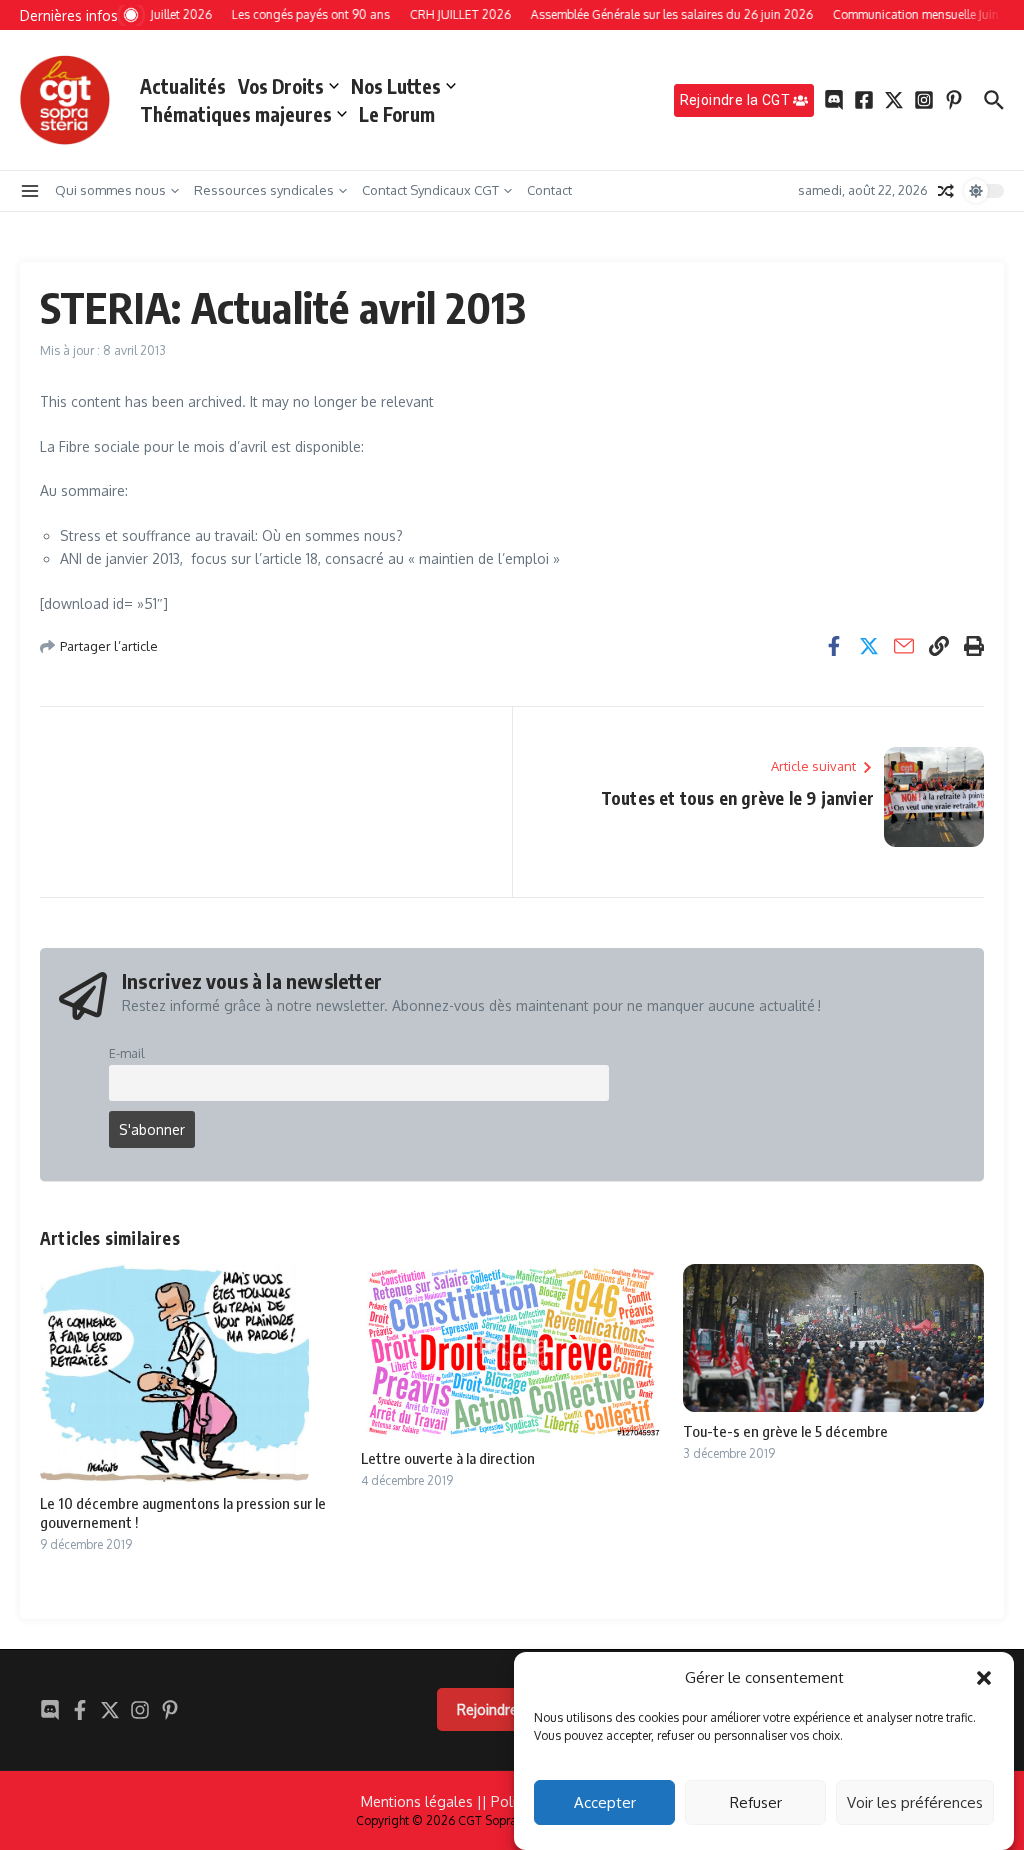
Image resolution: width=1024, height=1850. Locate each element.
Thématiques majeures (236, 114)
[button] (984, 1678)
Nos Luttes (396, 86)
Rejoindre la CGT (511, 1709)
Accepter (605, 1802)
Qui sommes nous (110, 190)
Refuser (756, 1802)
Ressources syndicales (264, 190)
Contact (549, 190)
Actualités (183, 86)
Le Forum (397, 114)
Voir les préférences (915, 1802)
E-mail (127, 1053)
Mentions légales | (421, 1801)
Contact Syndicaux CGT (430, 190)
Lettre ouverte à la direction (448, 1458)
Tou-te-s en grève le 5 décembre (785, 1431)
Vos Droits (281, 86)
